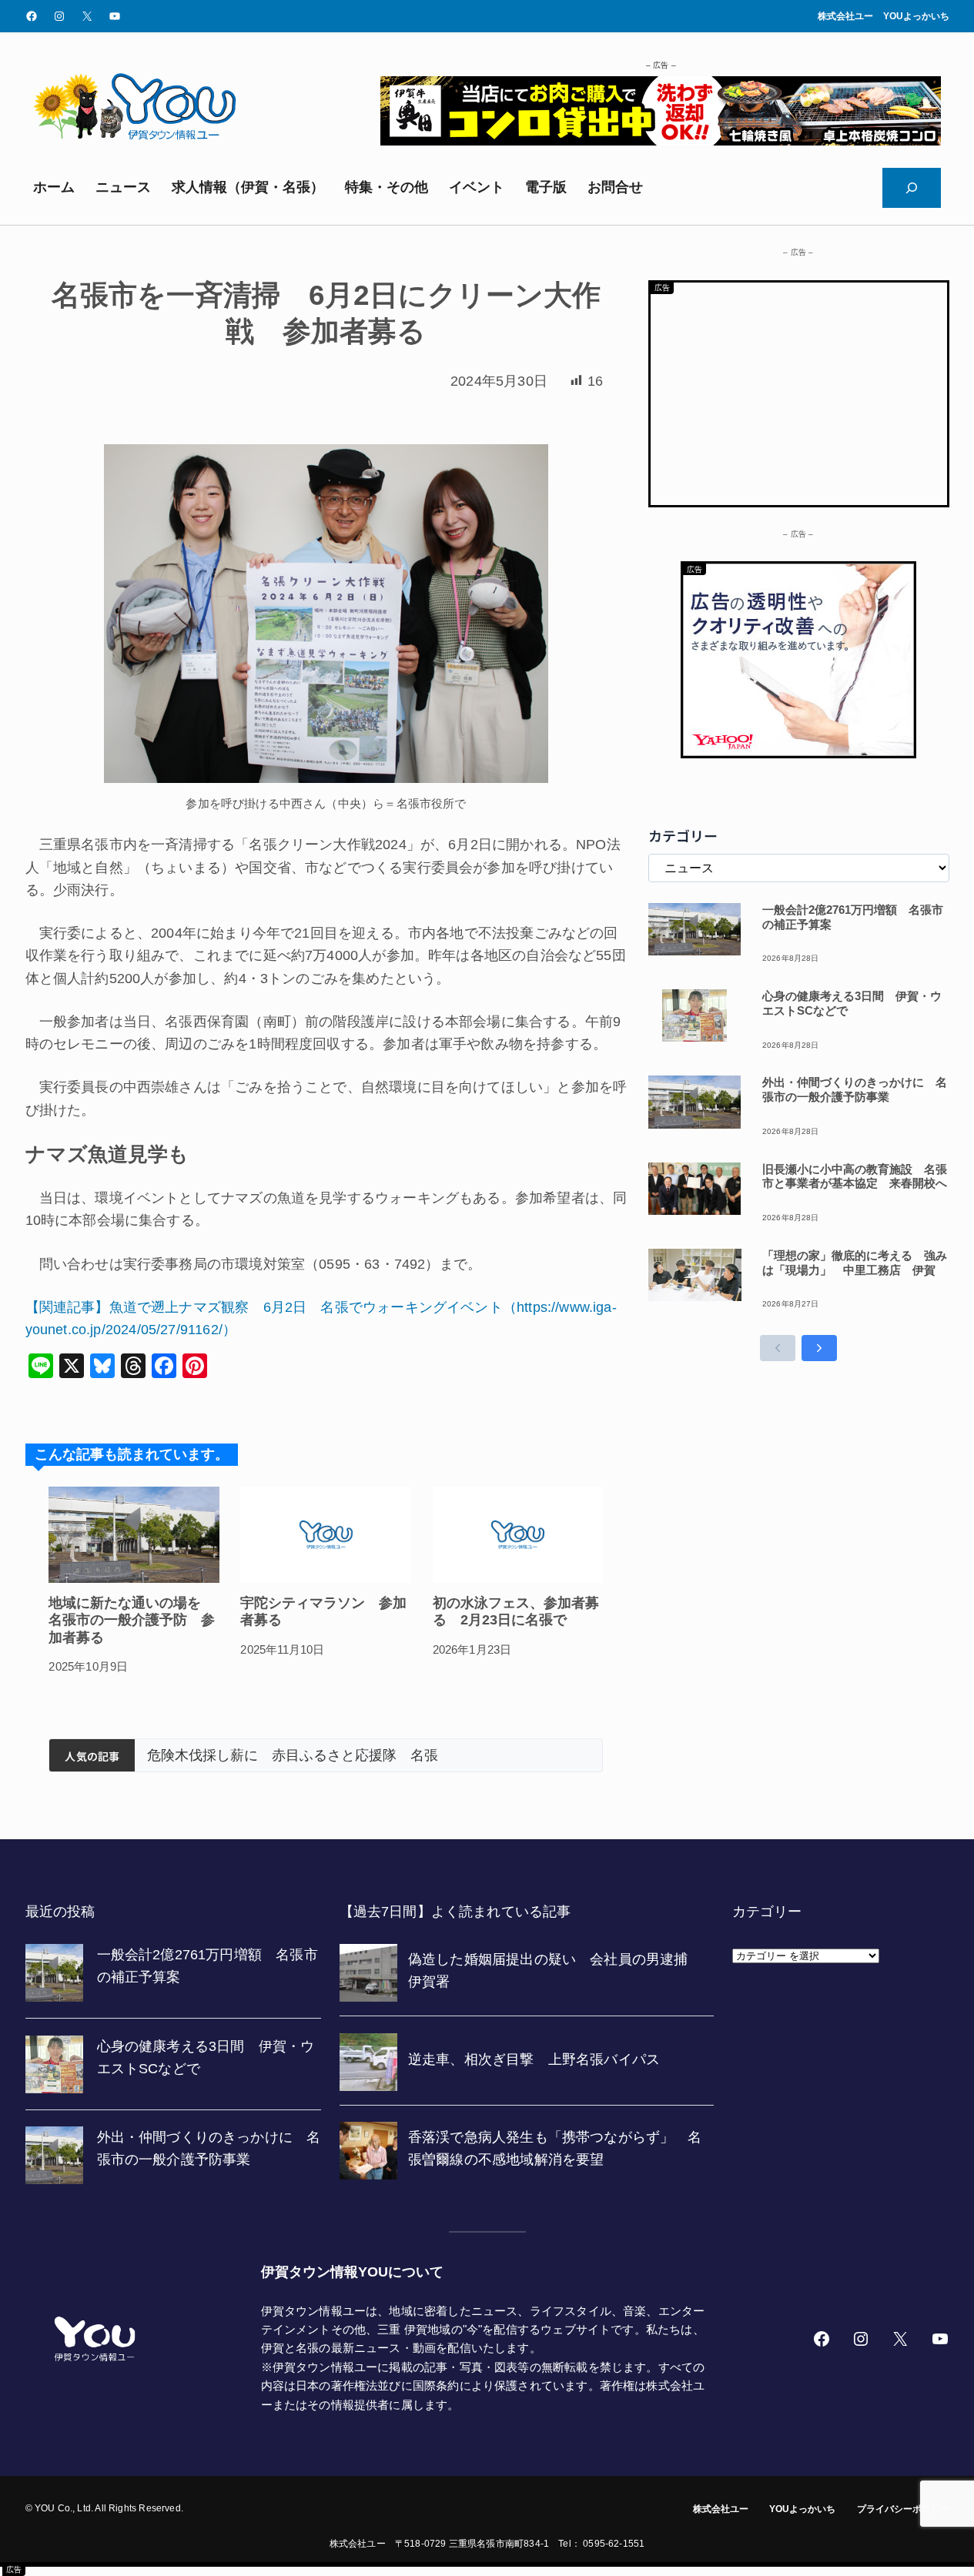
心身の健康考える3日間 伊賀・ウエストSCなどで (852, 1003)
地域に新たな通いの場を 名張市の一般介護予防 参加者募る (132, 1620)
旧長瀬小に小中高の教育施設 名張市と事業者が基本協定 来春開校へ (855, 1176)
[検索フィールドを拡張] (912, 188)
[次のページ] (819, 1348)
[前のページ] (778, 1348)
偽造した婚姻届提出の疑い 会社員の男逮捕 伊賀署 (351, 1755)
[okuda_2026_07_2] (661, 141)
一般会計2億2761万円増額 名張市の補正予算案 (853, 917)
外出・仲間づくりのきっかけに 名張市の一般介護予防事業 (855, 1089)
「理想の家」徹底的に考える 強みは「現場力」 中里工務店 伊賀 (855, 1263)
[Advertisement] (799, 390)
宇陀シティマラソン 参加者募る (323, 1612)
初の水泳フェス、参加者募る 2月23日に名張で (516, 1612)
